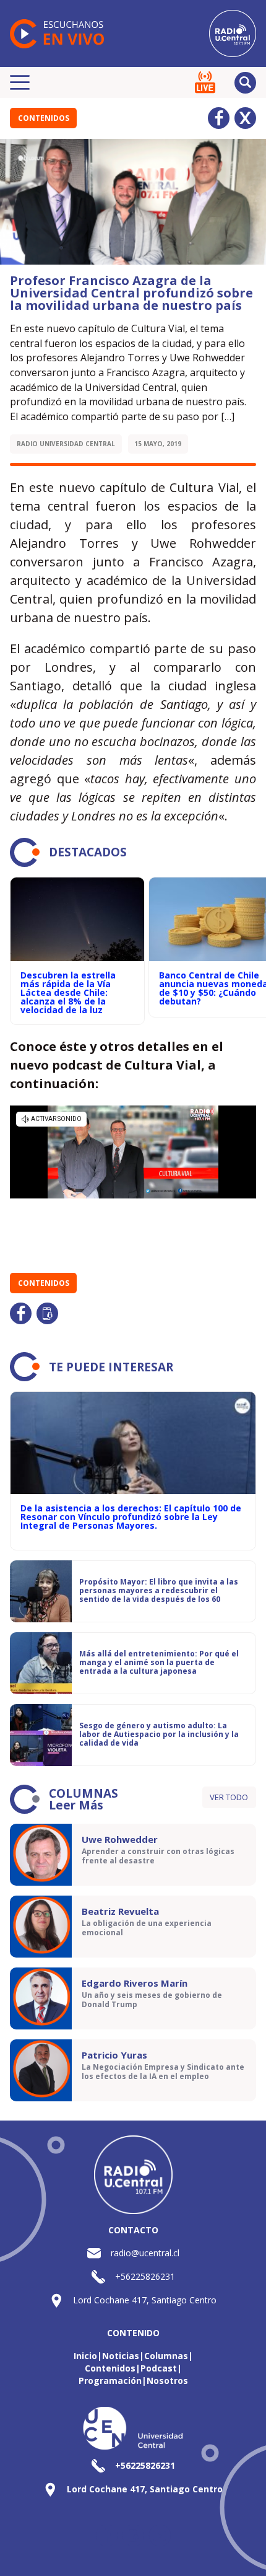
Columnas (166, 2356)
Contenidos (44, 118)
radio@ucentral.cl (145, 2253)
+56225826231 (145, 2276)
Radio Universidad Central (66, 444)
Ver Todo (229, 1797)
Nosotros (167, 2380)
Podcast (159, 2368)
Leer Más (76, 1805)
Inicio (85, 2356)
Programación (110, 2380)
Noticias (121, 2356)
